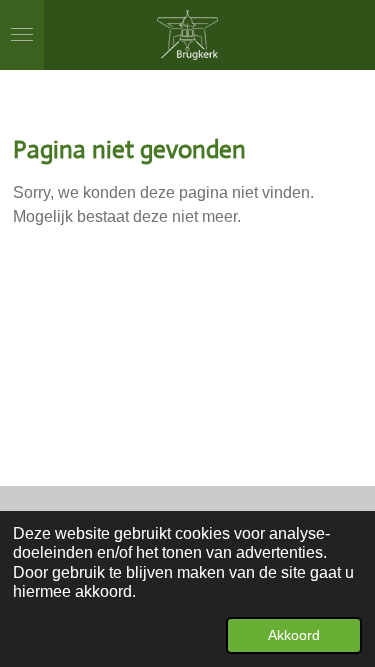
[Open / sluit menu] (22, 35)
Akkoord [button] (294, 635)
